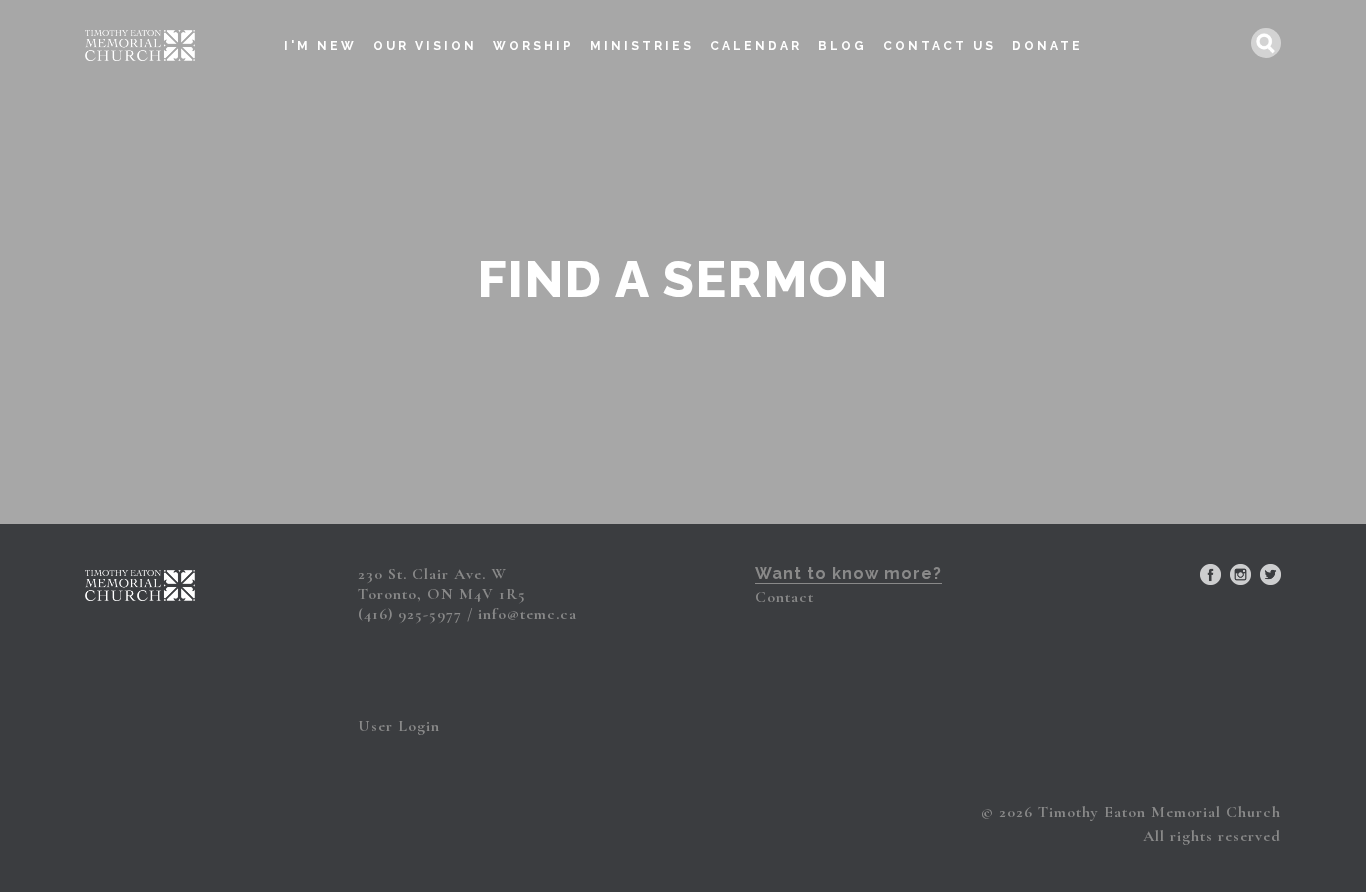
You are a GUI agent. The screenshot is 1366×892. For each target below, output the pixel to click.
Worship (533, 46)
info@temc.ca (527, 614)
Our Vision (425, 46)
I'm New (320, 46)
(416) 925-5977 (410, 614)
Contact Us (939, 46)
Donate (1047, 46)
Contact (784, 597)
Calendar (756, 46)
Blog (842, 46)
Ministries (642, 46)
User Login (399, 726)
